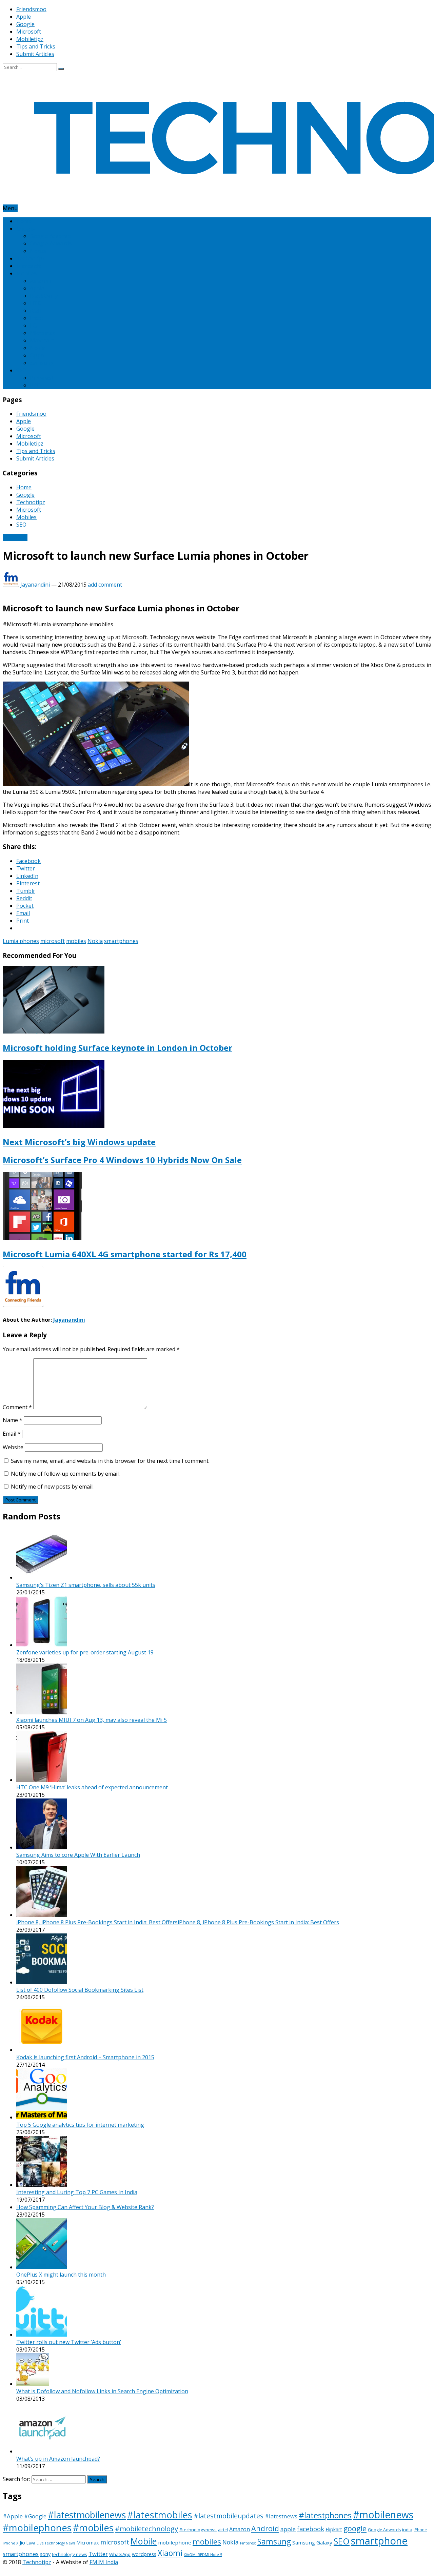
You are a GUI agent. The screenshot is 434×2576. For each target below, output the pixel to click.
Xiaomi (170, 2553)
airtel (223, 2530)
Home (24, 221)
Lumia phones (21, 941)
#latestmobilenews (87, 2515)
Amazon (40, 281)
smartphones (121, 941)
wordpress (144, 2554)
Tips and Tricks (36, 46)
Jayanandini (35, 585)
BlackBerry (44, 296)
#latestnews (281, 2516)
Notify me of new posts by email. (52, 1487)
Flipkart (334, 2529)
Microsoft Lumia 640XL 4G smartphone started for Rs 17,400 (125, 1254)
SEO (21, 370)
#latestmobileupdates (229, 2516)
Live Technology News (56, 2543)
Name (13, 1420)
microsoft (53, 941)
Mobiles (26, 273)
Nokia (37, 348)
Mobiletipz (30, 39)
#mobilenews (383, 2515)
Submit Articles (35, 54)
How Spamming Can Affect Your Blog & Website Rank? (85, 2207)
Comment (17, 1407)
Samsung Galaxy (312, 2542)
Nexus (38, 251)
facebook (311, 2529)
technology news (70, 2554)
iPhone (420, 2530)
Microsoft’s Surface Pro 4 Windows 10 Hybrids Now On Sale (122, 1160)
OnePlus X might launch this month (61, 2275)
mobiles (76, 941)
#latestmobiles (160, 2515)
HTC (35, 303)
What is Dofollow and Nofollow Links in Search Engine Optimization (102, 2391)
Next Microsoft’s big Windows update (79, 1142)
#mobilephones (37, 2528)
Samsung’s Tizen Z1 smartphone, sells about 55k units (86, 1585)
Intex (36, 318)
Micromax (42, 333)
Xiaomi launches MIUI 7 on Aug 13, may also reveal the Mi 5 (92, 1720)
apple (288, 2529)
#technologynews (198, 2530)
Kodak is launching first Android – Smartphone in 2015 (85, 2057)
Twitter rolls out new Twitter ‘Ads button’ (69, 2342)
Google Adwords (51, 243)
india (407, 2530)
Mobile (144, 2541)
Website (13, 1447)
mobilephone (175, 2542)
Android (265, 2528)
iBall (35, 311)
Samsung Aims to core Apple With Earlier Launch (78, 1855)
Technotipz (31, 258)
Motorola (42, 340)
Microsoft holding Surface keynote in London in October (117, 1048)
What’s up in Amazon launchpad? (58, 2459)
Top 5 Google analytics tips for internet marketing (80, 2125)
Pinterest (42, 378)
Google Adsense (50, 236)
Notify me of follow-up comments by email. (65, 1474)
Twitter (98, 2554)
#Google (35, 2516)
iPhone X (11, 2543)
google (355, 2528)
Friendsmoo (31, 9)
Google (25, 24)
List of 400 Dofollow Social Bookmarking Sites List (80, 1990)
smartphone (379, 2541)
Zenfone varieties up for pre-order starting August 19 (85, 1652)
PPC (35, 385)
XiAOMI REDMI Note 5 (203, 2555)
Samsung (42, 363)
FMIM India (104, 2562)
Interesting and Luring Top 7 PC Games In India (77, 2192)
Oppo (37, 355)
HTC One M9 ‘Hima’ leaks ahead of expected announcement (92, 1787)
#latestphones (325, 2515)
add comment (105, 585)
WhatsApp (120, 2554)
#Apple (13, 2516)
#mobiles (93, 2528)
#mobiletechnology (146, 2529)
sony (45, 2554)
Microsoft (29, 32)
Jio (22, 2543)
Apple (24, 17)
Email (12, 1434)
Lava (31, 2543)
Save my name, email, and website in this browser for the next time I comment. (110, 1461)
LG (33, 326)
